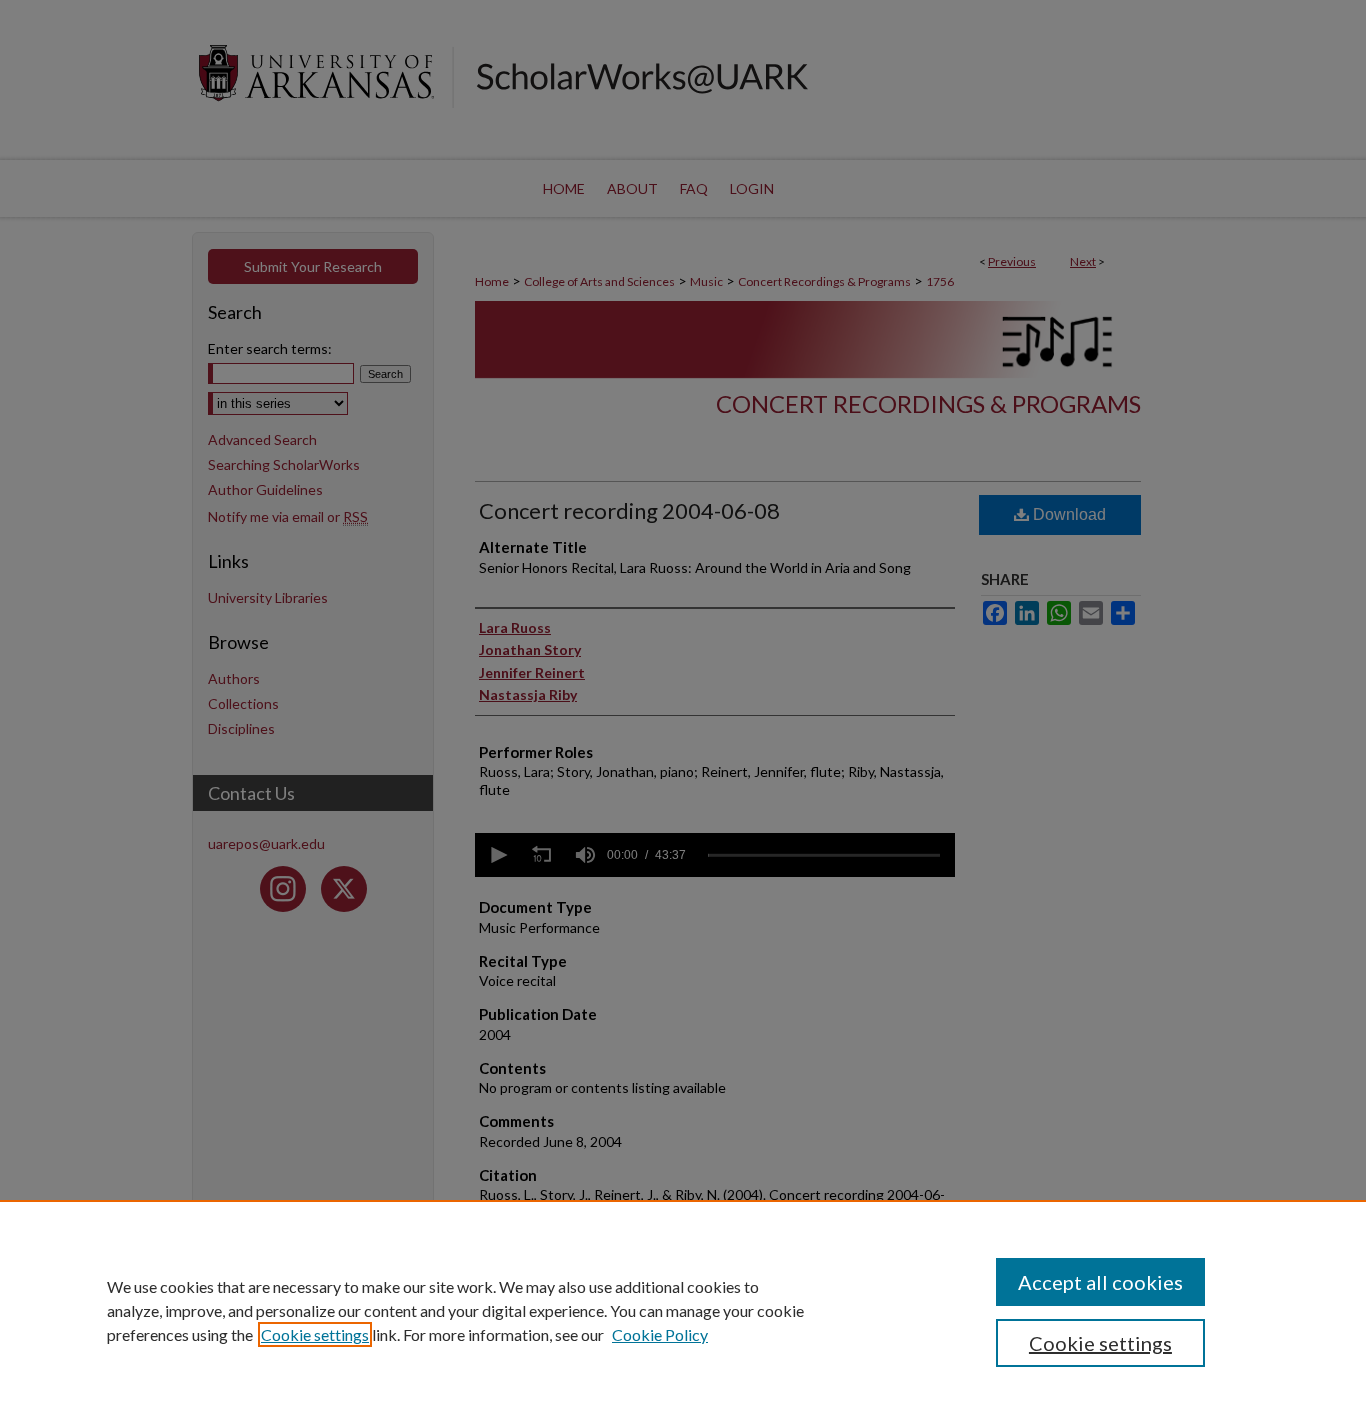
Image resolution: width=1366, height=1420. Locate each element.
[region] (683, 1310)
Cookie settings (315, 1334)
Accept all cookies (1100, 1282)
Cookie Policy (660, 1334)
